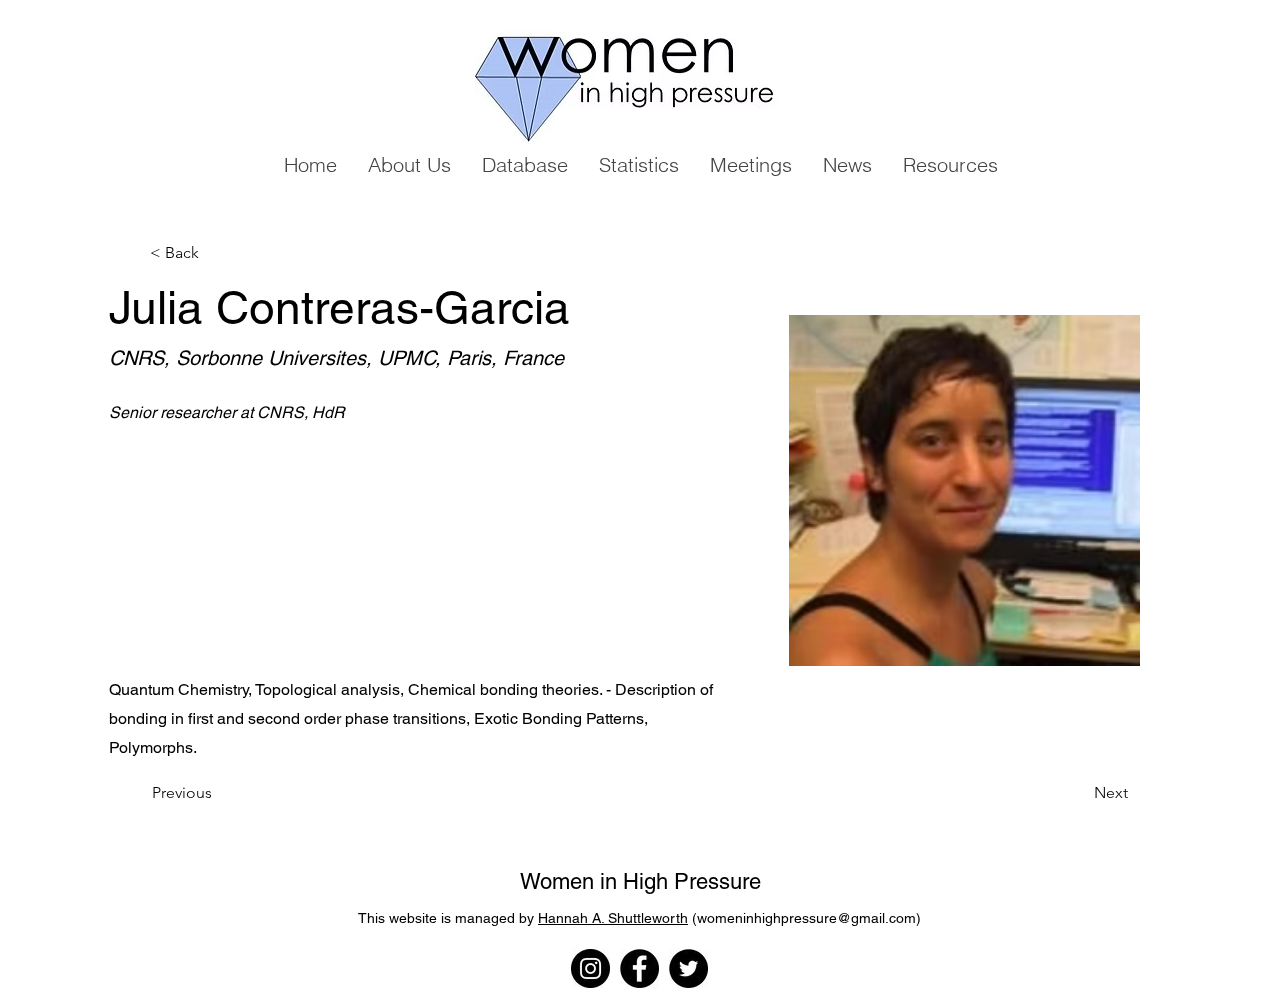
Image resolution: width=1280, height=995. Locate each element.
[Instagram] (590, 968)
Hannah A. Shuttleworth (613, 918)
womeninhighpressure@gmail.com (806, 918)
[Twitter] (688, 968)
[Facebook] (639, 968)
